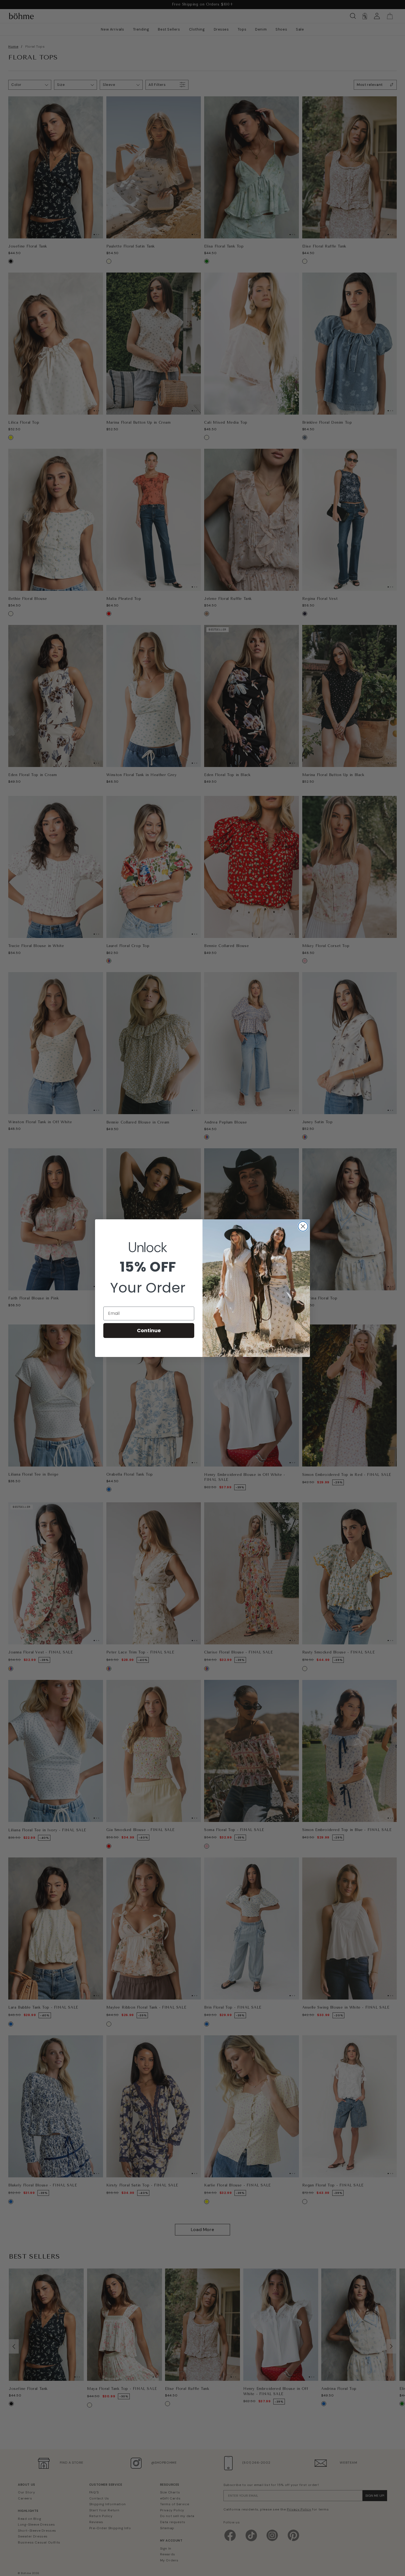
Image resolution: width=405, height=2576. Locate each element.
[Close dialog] (303, 1226)
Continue (149, 1330)
